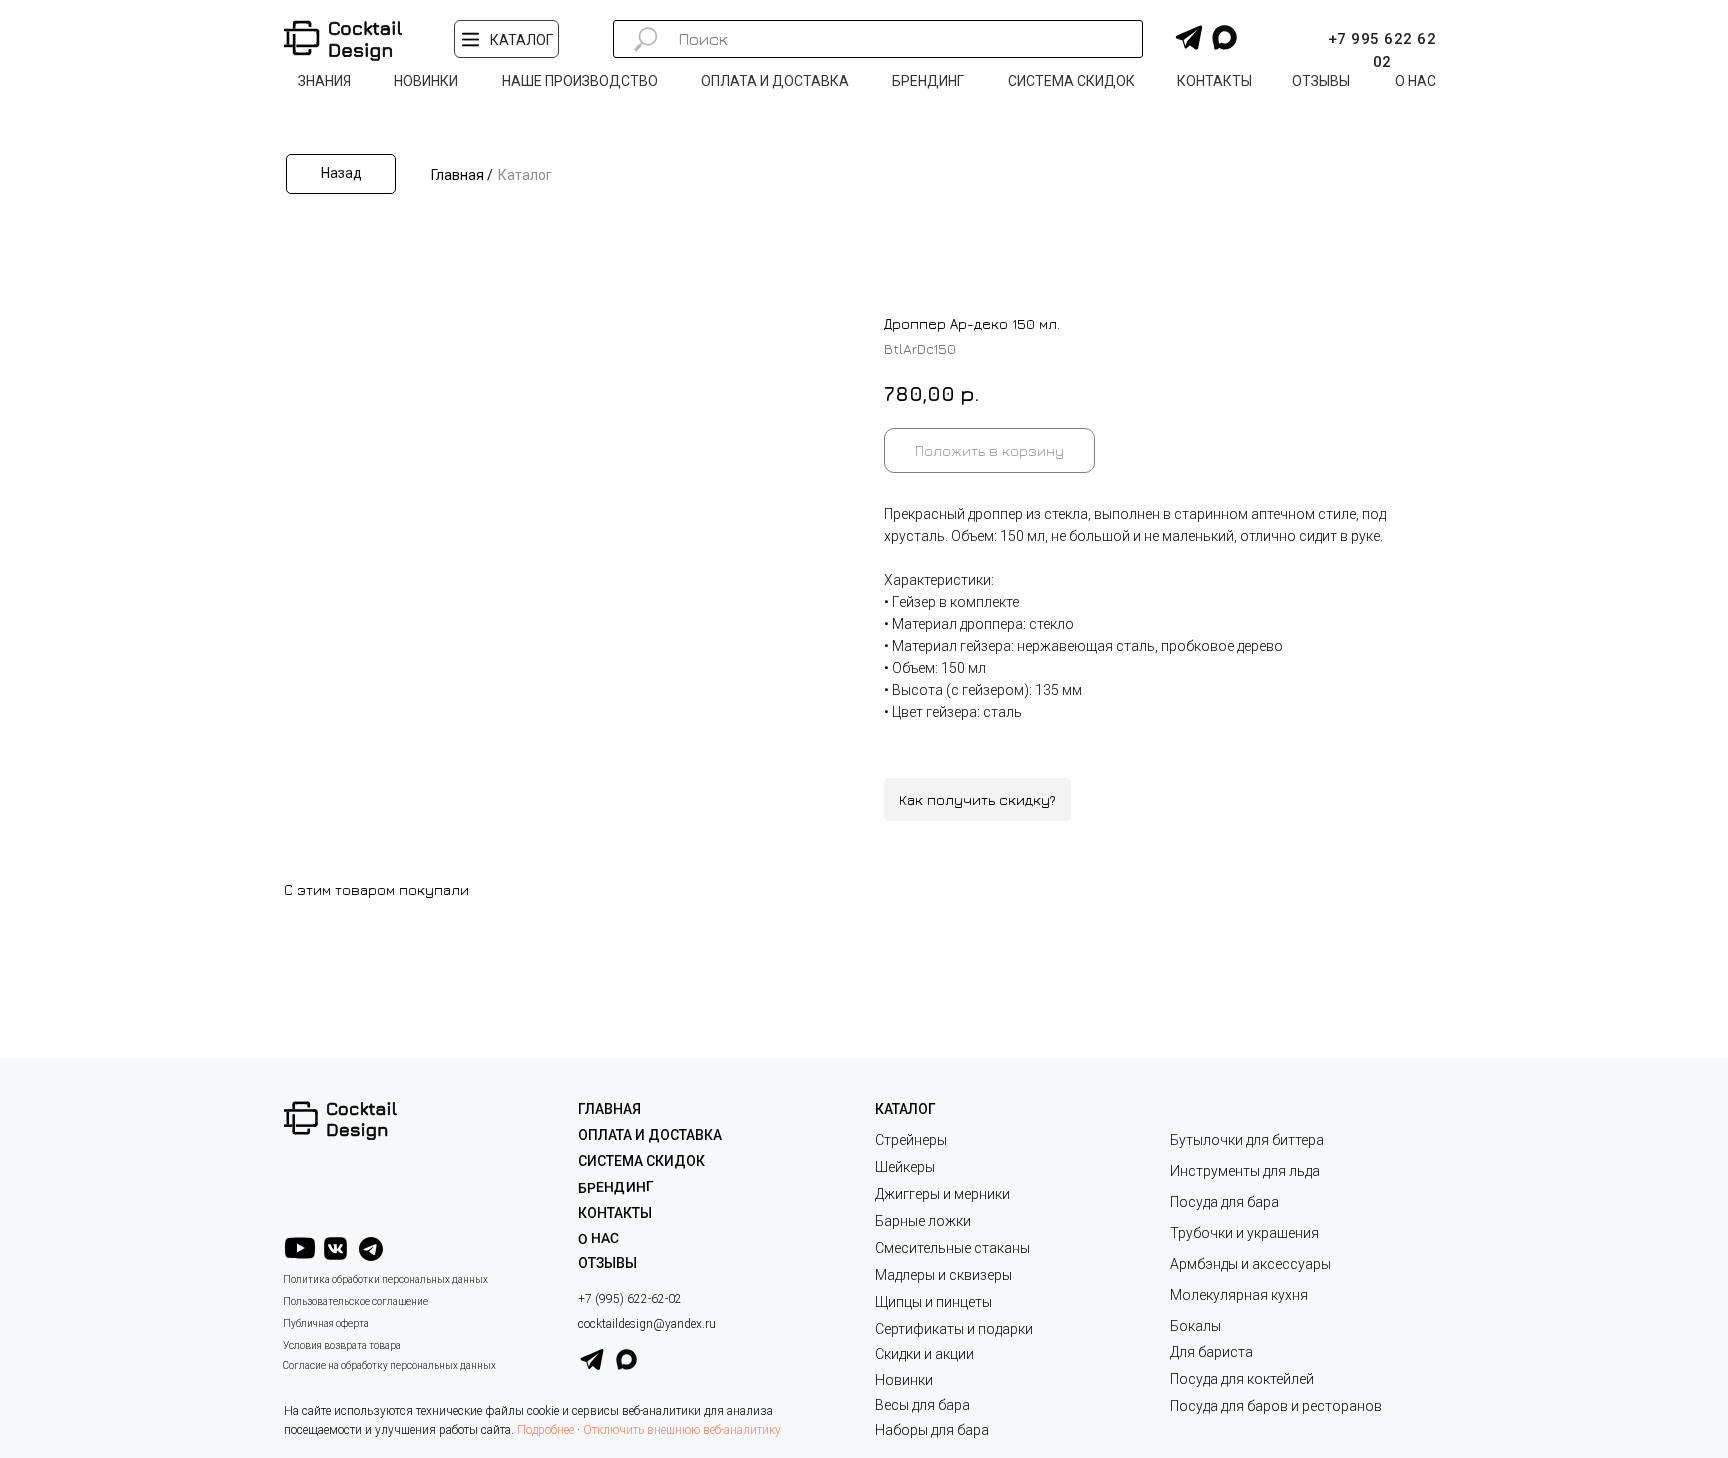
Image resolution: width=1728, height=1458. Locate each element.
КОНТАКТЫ (615, 1213)
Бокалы (1195, 1326)
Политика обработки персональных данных (385, 1279)
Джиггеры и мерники (942, 1194)
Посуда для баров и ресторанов (1276, 1406)
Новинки (904, 1380)
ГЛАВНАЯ (609, 1109)
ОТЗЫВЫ (607, 1263)
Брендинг (616, 1186)
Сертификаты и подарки (954, 1329)
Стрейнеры (911, 1140)
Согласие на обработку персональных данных (389, 1365)
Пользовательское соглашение (355, 1301)
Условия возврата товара (342, 1345)
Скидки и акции (924, 1354)
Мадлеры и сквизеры (943, 1275)
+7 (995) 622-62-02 (630, 1299)
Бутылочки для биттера (1247, 1140)
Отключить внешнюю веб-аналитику (682, 1430)
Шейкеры (905, 1167)
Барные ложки (923, 1221)
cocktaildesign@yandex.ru (647, 1324)
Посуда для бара (1224, 1202)
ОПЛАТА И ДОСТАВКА (650, 1135)
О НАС (598, 1238)
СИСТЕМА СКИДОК (641, 1161)
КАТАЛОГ (905, 1109)
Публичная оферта (326, 1323)
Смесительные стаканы (952, 1248)
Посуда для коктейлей (1242, 1379)
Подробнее (545, 1430)
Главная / (462, 175)
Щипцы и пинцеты (933, 1302)
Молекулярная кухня (1239, 1295)
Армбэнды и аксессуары (1250, 1264)
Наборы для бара (932, 1430)
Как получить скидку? (977, 799)
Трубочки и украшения (1244, 1233)
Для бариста (1211, 1352)
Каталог (525, 175)
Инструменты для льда (1245, 1171)
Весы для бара (922, 1405)
